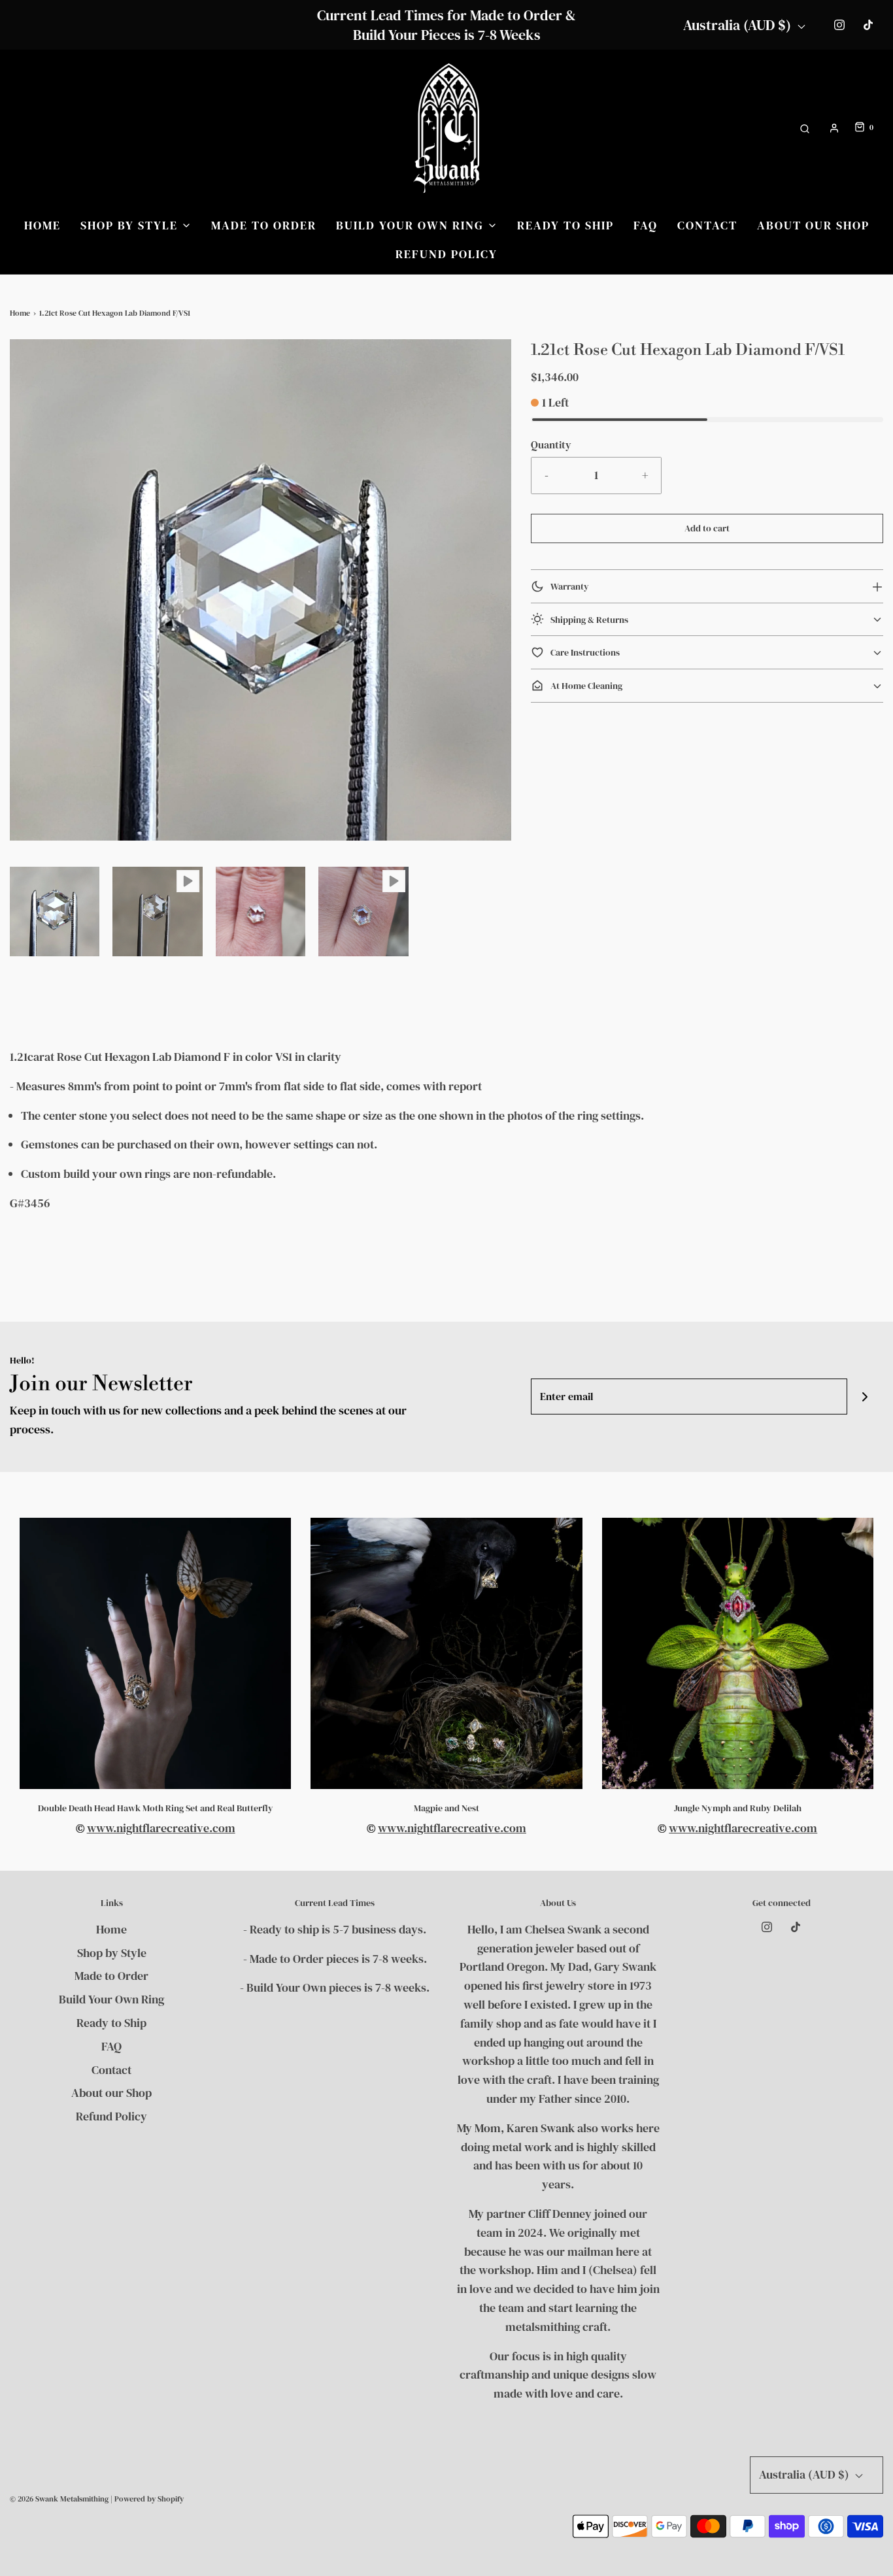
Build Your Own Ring (111, 1999)
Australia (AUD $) (739, 25)
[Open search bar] (805, 128)
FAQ (646, 225)
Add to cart (707, 528)
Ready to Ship (565, 225)
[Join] (865, 1397)
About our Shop (813, 225)
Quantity (551, 444)
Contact (707, 225)
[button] (55, 912)
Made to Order (264, 225)
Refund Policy (446, 254)
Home (42, 225)
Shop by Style (112, 1953)
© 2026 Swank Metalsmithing (59, 2499)
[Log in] (834, 128)
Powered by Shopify (149, 2499)
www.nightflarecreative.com (161, 1828)
